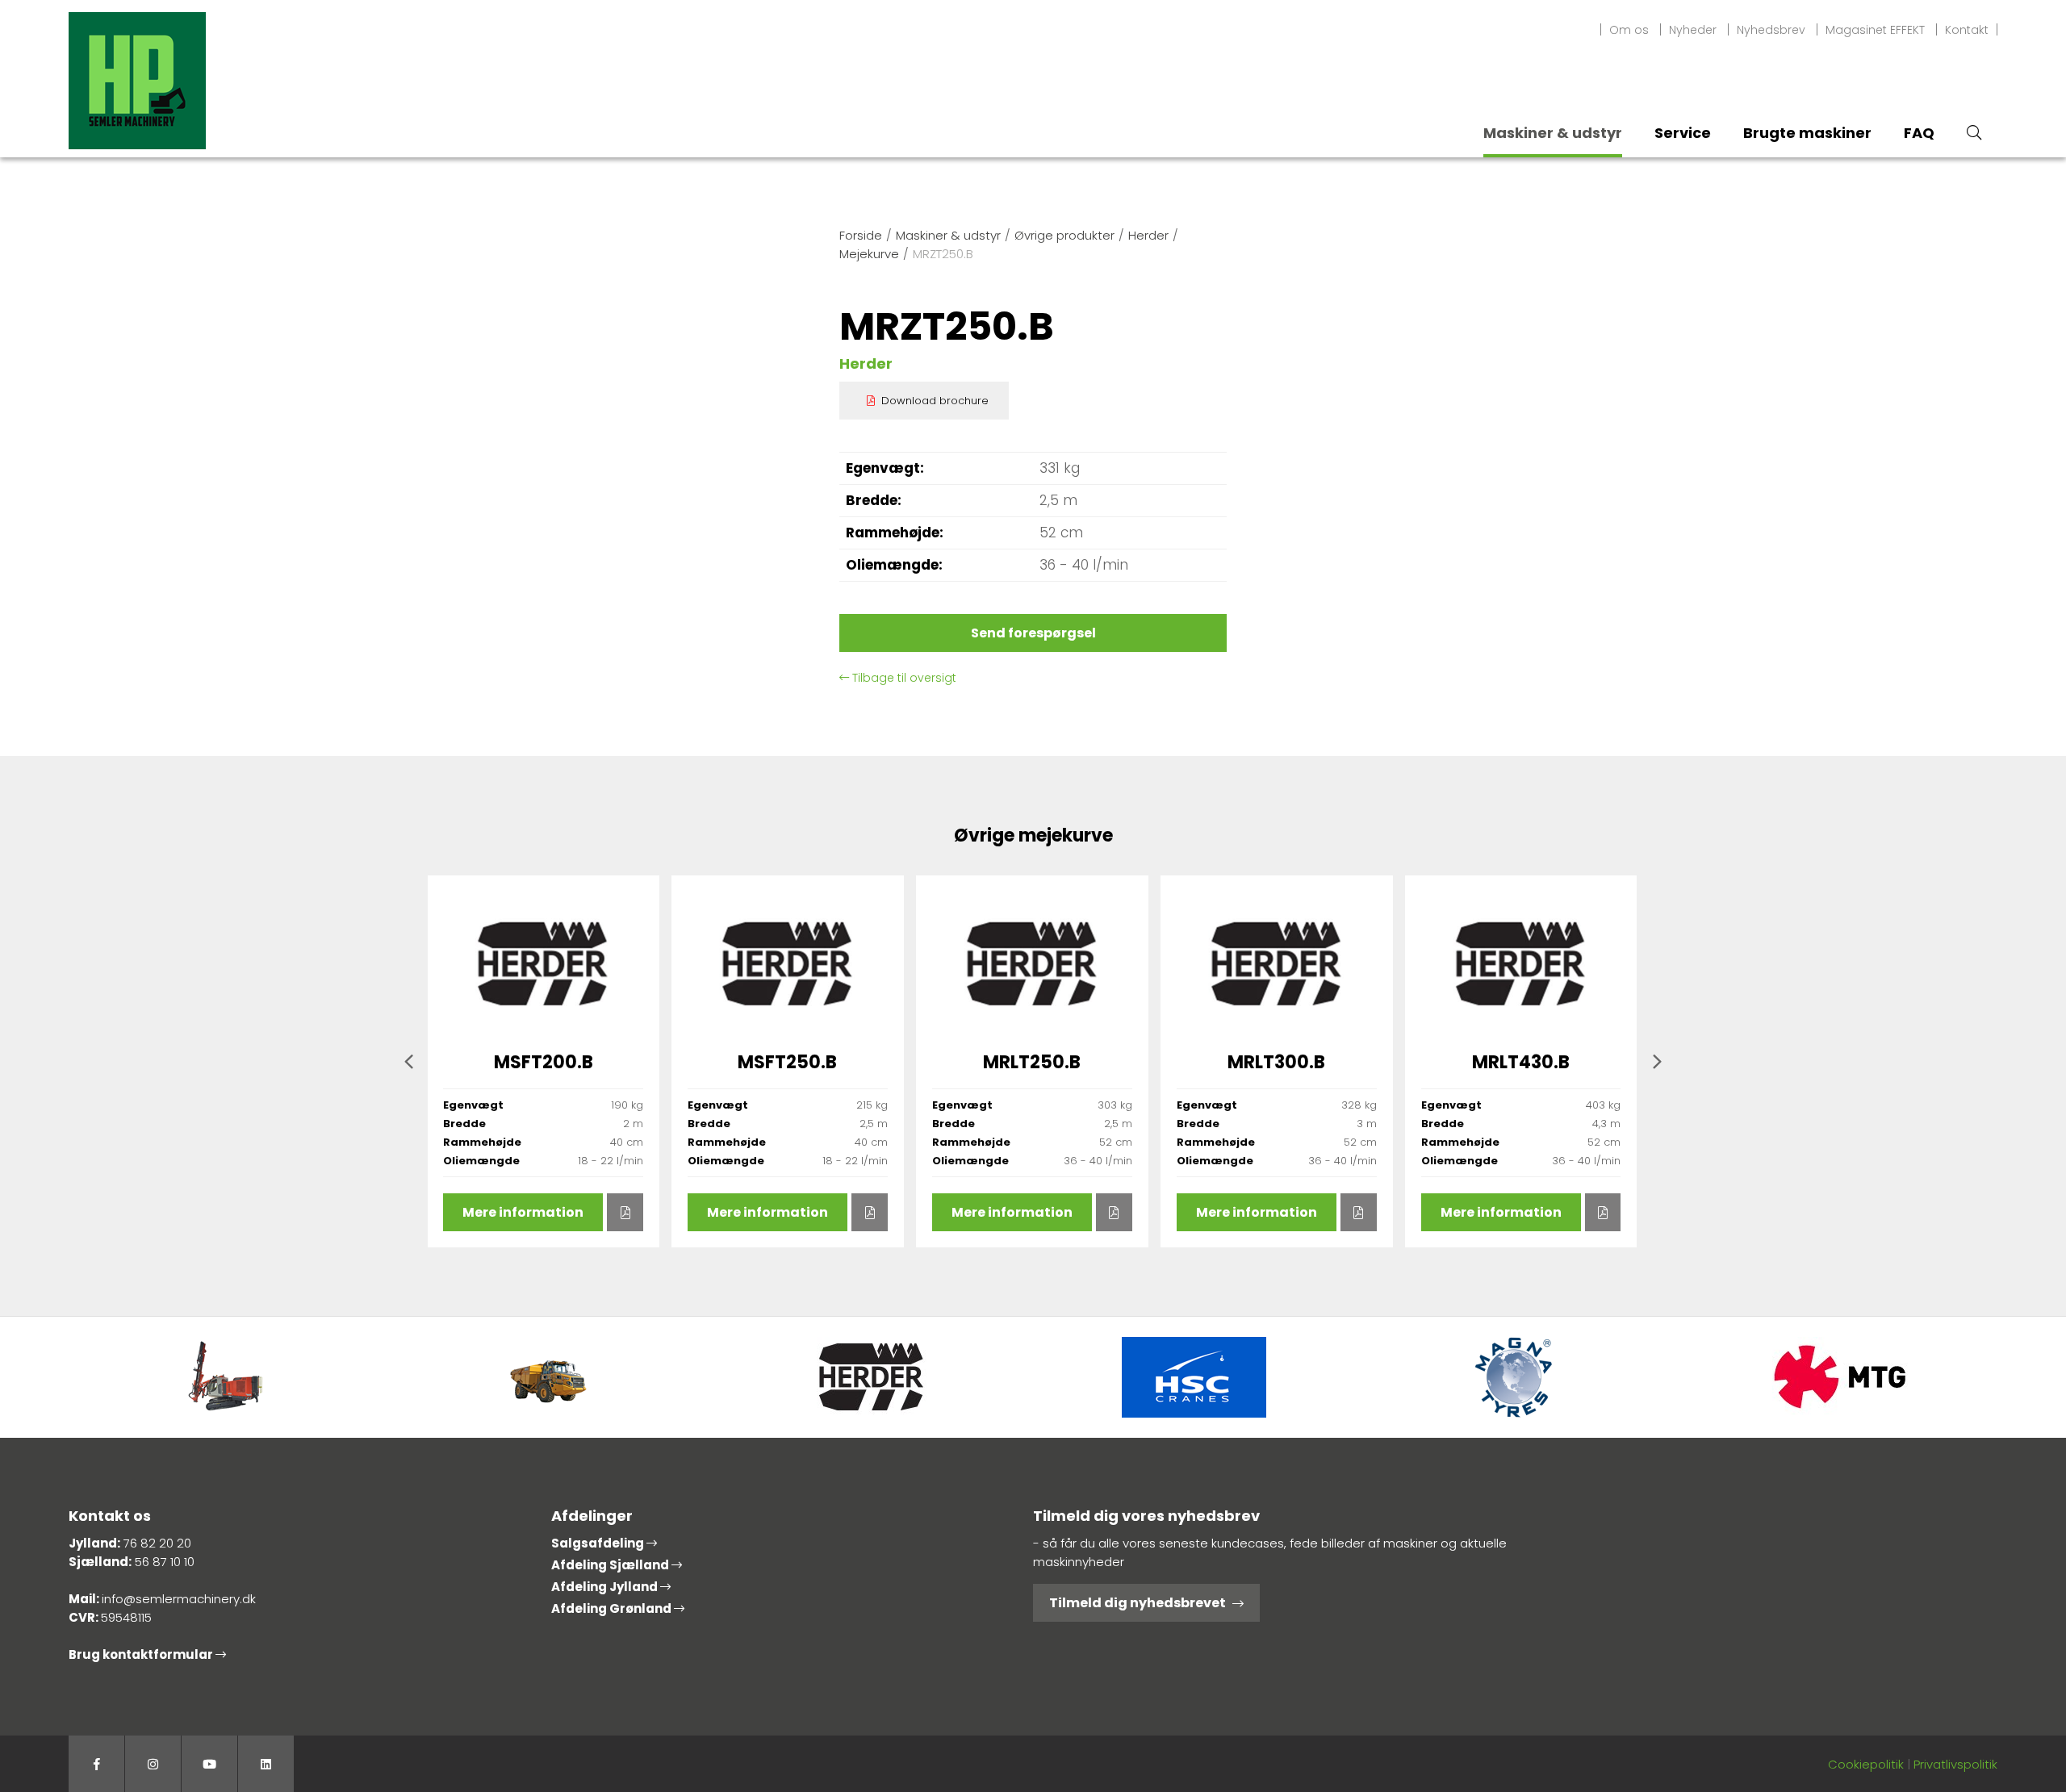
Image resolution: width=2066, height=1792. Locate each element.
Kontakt (1967, 30)
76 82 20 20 (157, 1543)
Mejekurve (869, 254)
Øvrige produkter (1064, 235)
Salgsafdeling (599, 1543)
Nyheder (1693, 30)
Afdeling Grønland (613, 1608)
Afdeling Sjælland (611, 1565)
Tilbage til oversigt (903, 678)
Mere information (523, 1212)
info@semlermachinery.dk (179, 1599)
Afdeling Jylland (606, 1587)
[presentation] (409, 1061)
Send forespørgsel (1033, 633)
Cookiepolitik (1866, 1764)
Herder (1148, 235)
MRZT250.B (943, 254)
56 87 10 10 (165, 1562)
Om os (1629, 30)
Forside (861, 235)
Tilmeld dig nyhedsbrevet (1138, 1603)
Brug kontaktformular (142, 1654)
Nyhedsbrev (1771, 30)
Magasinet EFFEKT (1875, 30)
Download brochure (935, 401)
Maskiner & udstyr (948, 235)
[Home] (137, 79)
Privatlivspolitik (1955, 1764)
